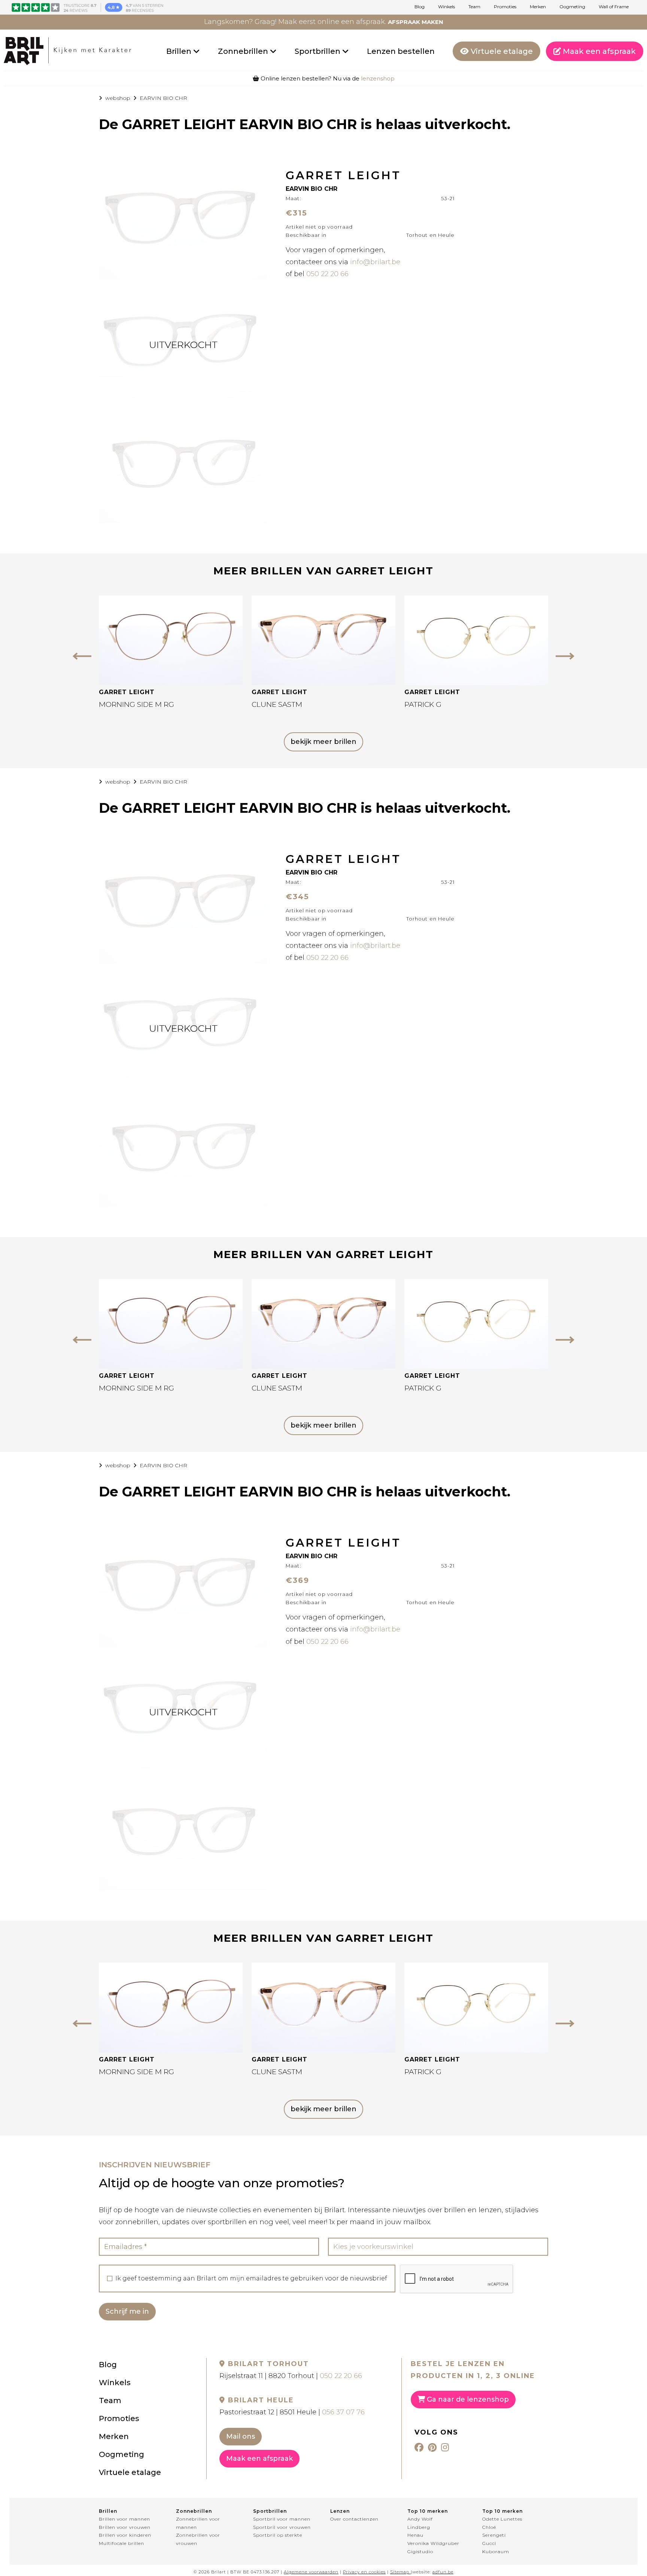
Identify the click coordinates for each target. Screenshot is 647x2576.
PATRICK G (423, 704)
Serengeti (494, 2535)
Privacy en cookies (364, 2572)
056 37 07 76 (343, 2412)
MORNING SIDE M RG (136, 704)
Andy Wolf (420, 2519)
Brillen (180, 51)
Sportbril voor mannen (282, 2519)
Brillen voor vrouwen (125, 2527)
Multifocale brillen (121, 2543)
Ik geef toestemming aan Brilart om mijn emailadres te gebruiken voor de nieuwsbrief (251, 2279)
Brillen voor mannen (124, 2519)
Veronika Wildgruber (433, 2543)
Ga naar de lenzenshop (467, 2399)
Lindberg (419, 2527)
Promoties (505, 7)
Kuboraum (496, 2551)
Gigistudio (420, 2551)
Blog (420, 7)
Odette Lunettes (502, 2519)
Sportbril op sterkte (278, 2535)
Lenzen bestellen (401, 51)
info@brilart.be (375, 262)
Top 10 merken (428, 2511)
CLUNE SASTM (277, 704)
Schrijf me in (127, 2311)
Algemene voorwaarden (311, 2572)
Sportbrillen (318, 51)
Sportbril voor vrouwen (282, 2527)
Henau (415, 2535)
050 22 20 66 (327, 274)
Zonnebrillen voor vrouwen (198, 2539)
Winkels (446, 7)
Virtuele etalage (501, 51)
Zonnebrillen (244, 51)
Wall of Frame (614, 7)
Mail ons (241, 2436)
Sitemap (400, 2572)
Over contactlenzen (354, 2519)
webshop (118, 98)
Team (474, 7)
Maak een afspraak (598, 51)
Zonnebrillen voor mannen (198, 2523)
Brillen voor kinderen (125, 2535)
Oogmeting (572, 7)
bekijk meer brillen (323, 742)
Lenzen (340, 2511)
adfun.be (443, 2572)
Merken (538, 7)
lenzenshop (378, 78)
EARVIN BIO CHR (163, 98)
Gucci (489, 2543)
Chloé (489, 2527)
